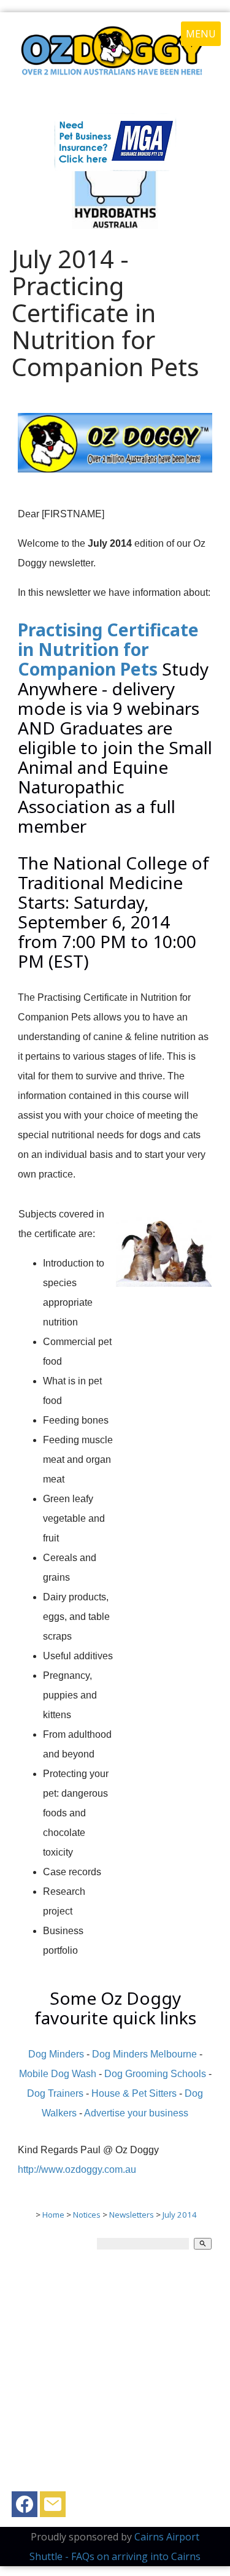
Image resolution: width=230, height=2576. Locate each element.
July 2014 (180, 2215)
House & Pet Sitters (134, 2093)
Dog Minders (56, 2054)
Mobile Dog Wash (58, 2074)
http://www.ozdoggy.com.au (77, 2169)
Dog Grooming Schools (155, 2074)
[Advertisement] (115, 2376)
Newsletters (132, 2215)
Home (53, 2215)
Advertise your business (136, 2113)
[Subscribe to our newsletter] (53, 2507)
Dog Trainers (55, 2093)
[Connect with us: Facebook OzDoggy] (25, 2507)
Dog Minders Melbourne (144, 2054)
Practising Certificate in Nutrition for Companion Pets (108, 649)
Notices (87, 2215)
